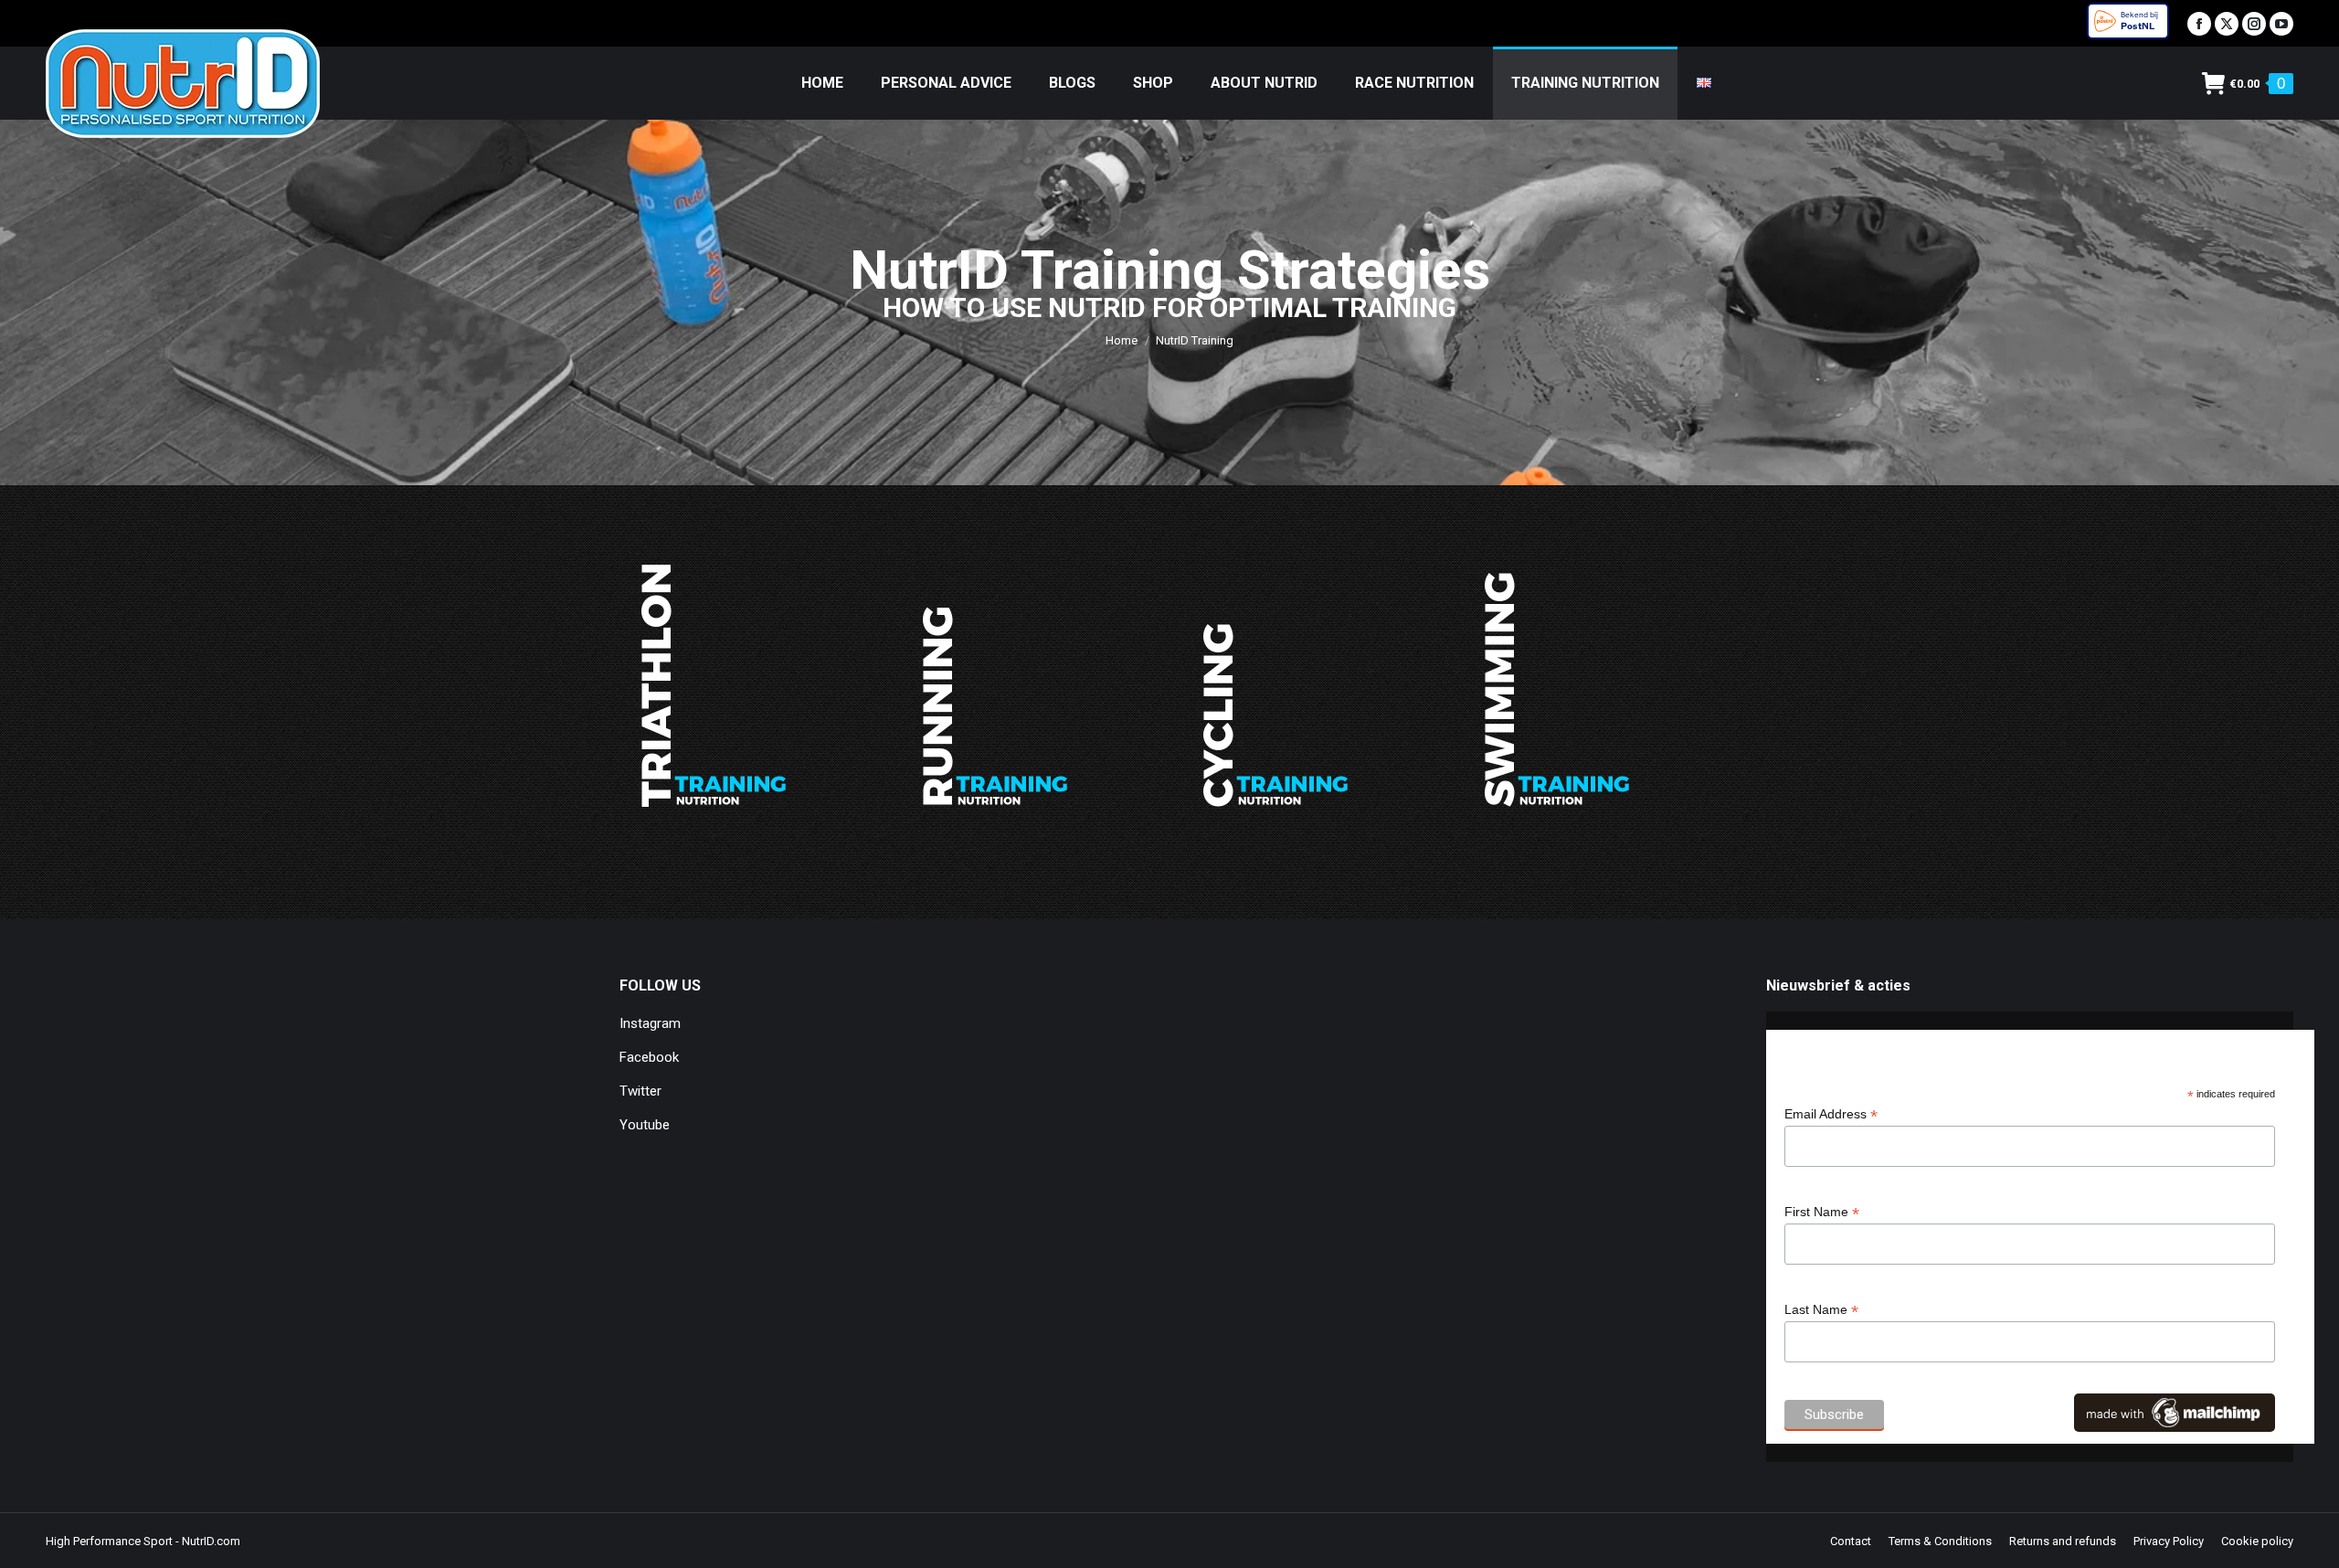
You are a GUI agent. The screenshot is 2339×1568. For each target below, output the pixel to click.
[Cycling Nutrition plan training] (1275, 686)
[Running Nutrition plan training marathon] (994, 686)
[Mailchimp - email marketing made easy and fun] (2175, 1427)
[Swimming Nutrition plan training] (1556, 686)
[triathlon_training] (713, 686)
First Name (1822, 1212)
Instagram (650, 1023)
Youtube (645, 1125)
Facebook (649, 1057)
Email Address (1831, 1114)
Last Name (1821, 1310)
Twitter (640, 1091)
